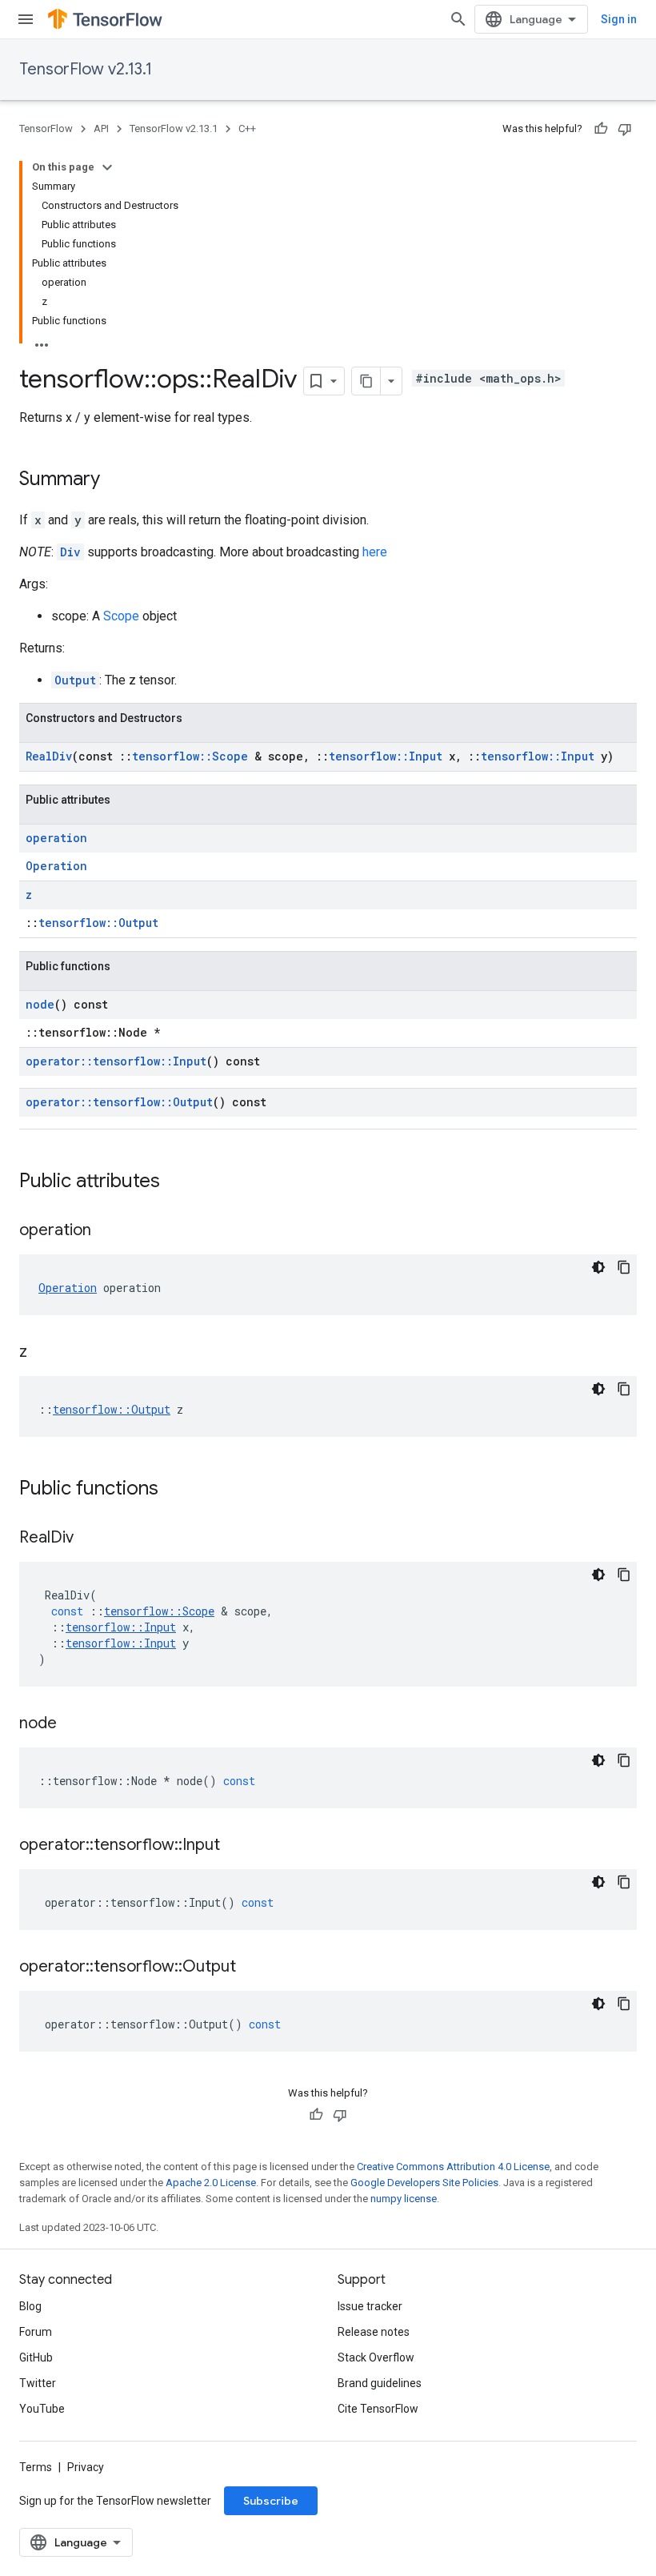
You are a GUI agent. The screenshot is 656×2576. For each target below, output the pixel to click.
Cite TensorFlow (378, 2409)
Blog (30, 2306)
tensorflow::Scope (190, 756)
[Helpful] (601, 129)
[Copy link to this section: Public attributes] (176, 1182)
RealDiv (49, 756)
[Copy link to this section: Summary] (116, 480)
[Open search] (458, 19)
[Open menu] (26, 19)
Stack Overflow (376, 2357)
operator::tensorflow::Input (116, 1061)
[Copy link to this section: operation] (107, 1231)
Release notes (374, 2332)
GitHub (36, 2357)
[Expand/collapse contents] (107, 167)
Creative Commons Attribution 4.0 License (453, 2167)
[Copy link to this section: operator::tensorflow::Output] (252, 1968)
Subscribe (271, 2501)
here (375, 552)
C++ (247, 128)
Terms (36, 2467)
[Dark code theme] (598, 1267)
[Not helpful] (625, 129)
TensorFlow (46, 128)
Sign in (619, 19)
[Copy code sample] (624, 1267)
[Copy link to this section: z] (43, 1353)
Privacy (86, 2467)
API (101, 128)
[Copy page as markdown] (366, 381)
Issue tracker (370, 2306)
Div (70, 552)
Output (75, 680)
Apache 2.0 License (211, 2183)
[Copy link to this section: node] (73, 1724)
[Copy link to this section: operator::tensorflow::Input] (236, 1846)
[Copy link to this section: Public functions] (174, 1490)
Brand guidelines (380, 2383)
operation (56, 838)
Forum (36, 2332)
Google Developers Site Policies (424, 2183)
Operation (56, 866)
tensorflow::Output (98, 923)
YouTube (42, 2409)
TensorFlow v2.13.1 (86, 69)
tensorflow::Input (386, 756)
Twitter (38, 2383)
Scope (121, 616)
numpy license (404, 2199)
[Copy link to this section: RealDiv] (90, 1539)
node (40, 1004)
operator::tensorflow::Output (119, 1102)
